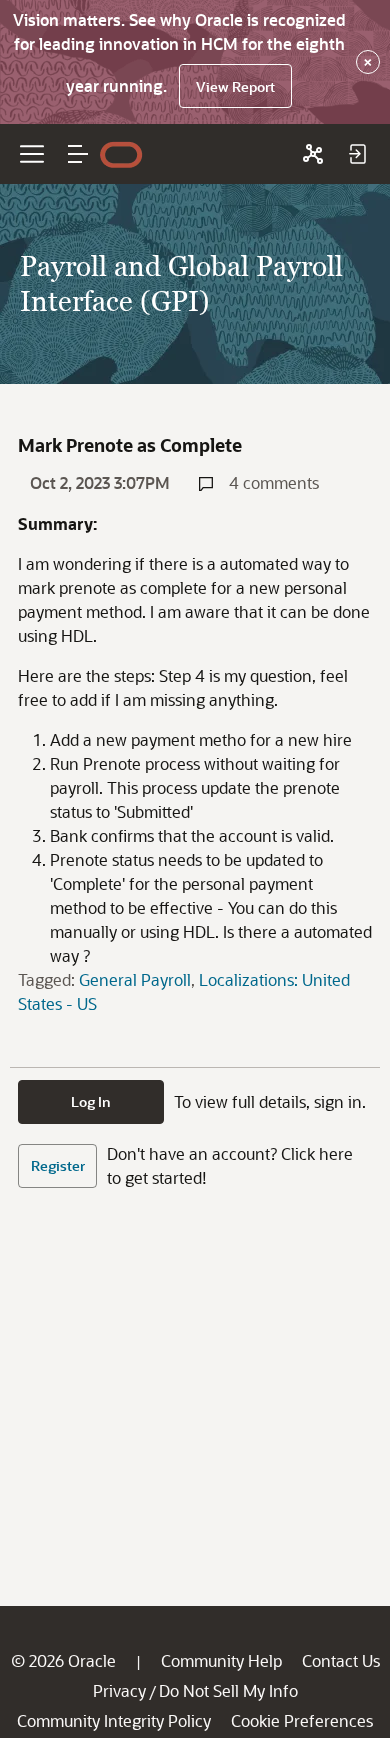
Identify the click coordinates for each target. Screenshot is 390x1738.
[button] (78, 154)
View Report (235, 86)
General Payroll (135, 979)
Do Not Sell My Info (228, 1690)
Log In (91, 1101)
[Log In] (357, 154)
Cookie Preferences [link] (302, 1720)
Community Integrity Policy (114, 1720)
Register (58, 1165)
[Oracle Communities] (313, 154)
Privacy (119, 1690)
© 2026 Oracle (63, 1660)
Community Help (221, 1660)
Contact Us (341, 1660)
